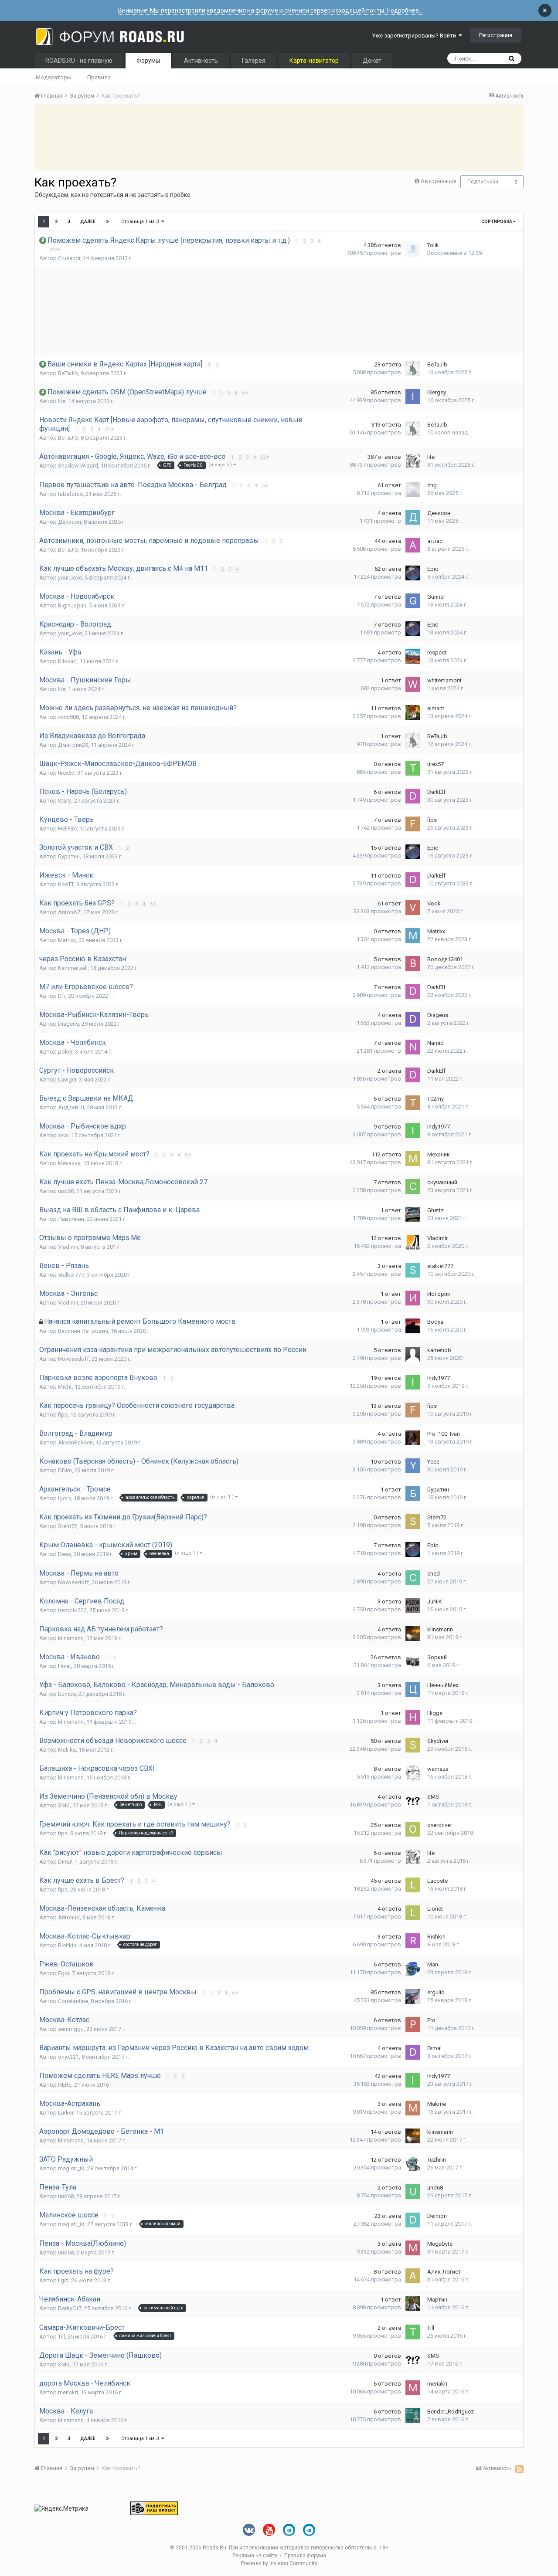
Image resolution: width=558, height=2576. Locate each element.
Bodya (435, 1322)
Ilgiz (63, 2280)
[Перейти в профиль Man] (413, 1969)
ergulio (436, 1992)
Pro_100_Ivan (444, 1434)
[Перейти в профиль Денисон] (413, 517)
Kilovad (67, 661)
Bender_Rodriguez (451, 2412)
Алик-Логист (444, 2272)
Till (61, 2337)
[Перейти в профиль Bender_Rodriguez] (413, 2416)
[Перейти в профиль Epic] (413, 573)
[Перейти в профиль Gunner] (413, 601)
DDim (65, 1470)
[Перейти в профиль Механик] (413, 1159)
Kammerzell (73, 968)
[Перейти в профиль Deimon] (413, 2220)
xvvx (63, 1135)
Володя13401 (445, 959)
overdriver (440, 1825)
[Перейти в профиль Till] (413, 2332)
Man (433, 1964)
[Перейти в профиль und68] (413, 2192)
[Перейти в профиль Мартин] (413, 2304)
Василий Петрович (83, 1331)
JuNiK (435, 1602)
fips (432, 820)
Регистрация (496, 35)
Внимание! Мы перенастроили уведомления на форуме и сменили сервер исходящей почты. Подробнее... (270, 10)
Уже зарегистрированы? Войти (415, 36)
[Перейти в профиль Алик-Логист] (413, 2276)
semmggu (71, 2029)
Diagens (68, 1024)
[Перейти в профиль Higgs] (413, 1717)
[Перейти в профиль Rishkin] (413, 1941)
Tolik (433, 245)
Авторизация (439, 181)
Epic (433, 569)
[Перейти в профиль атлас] (413, 545)
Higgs (435, 1713)
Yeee (433, 1462)
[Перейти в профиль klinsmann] (413, 1634)
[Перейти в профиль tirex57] (413, 768)
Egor (64, 1973)
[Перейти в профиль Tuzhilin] (413, 2164)
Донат (372, 61)
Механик (69, 1163)
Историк (439, 1294)
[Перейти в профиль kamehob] (413, 1354)
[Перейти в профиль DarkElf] (413, 796)
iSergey (437, 392)
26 (264, 457)
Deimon (437, 2216)
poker (65, 1052)
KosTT (66, 884)
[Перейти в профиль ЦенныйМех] (413, 1689)
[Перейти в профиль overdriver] (413, 1829)
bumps (67, 1694)
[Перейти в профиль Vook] (413, 908)
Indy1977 (439, 1127)
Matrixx (67, 940)
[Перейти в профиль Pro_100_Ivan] (413, 1438)
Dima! (65, 1862)
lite (62, 401)
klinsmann (71, 1638)
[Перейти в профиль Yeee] (413, 1466)
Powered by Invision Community (279, 2563)
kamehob (439, 1350)
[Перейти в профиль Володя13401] (413, 963)
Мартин (437, 2300)
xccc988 (68, 717)
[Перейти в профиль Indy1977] (413, 1131)
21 (108, 429)
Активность (201, 61)
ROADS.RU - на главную (79, 61)
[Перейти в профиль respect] (413, 657)
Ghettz (436, 1210)
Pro (431, 2020)
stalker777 (71, 1275)
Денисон (70, 522)
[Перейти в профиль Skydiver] (413, 1745)
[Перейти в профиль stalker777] (413, 1270)
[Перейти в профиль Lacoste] (413, 1885)
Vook (434, 903)
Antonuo (69, 1917)
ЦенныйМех (443, 1685)
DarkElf (436, 792)
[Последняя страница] (107, 222)
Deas (65, 1554)
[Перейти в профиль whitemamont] (413, 685)
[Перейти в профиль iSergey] (413, 397)
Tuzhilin (437, 2160)
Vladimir (68, 1247)
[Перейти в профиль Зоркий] (413, 1661)
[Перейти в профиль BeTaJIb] (413, 369)
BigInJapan (72, 605)
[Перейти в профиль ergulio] (413, 1996)
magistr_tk (71, 2168)
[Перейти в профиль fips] (413, 824)
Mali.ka (67, 1750)
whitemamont (444, 680)
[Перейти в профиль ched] (413, 1578)
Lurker (66, 2113)
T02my (436, 1099)
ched (434, 1574)
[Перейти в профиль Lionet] (413, 1913)
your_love (70, 578)
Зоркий (437, 1657)
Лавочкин (71, 1219)
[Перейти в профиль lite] (413, 461)
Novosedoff (73, 1359)
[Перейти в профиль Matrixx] (413, 935)
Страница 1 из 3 (141, 222)
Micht (65, 1387)
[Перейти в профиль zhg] (413, 489)
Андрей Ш (71, 1107)
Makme (437, 2104)
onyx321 (68, 2057)
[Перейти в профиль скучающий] (413, 1186)
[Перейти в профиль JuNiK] (413, 1606)
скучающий (442, 1182)
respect (437, 652)
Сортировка (497, 222)
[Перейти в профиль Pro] (413, 2024)
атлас (435, 541)
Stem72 (68, 1526)
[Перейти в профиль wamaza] (413, 1773)
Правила (99, 77)
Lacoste (437, 1881)
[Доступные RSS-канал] (519, 2469)
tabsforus (70, 494)
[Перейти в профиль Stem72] (413, 1522)
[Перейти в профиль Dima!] (413, 2052)
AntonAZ (69, 912)
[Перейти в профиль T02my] (413, 1103)
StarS (65, 801)
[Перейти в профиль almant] (413, 712)
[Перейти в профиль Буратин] (413, 1494)
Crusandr (69, 258)
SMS (64, 1805)
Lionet (435, 1909)
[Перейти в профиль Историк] (413, 1298)
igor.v (65, 1498)
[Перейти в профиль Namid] (413, 1047)
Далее (88, 222)
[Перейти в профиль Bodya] (413, 1326)
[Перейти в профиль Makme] (413, 2108)
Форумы (148, 61)
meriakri (68, 2392)
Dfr (62, 996)
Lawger (67, 1080)
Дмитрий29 (73, 745)
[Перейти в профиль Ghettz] (413, 1214)
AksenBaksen (75, 1442)
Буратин (69, 856)
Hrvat (65, 1666)
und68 (66, 1191)
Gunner (436, 597)
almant (436, 708)
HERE (65, 2085)
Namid (436, 1043)
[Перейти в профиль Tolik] (413, 249)
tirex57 (66, 773)
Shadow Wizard (78, 466)
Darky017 (70, 2308)
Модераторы (54, 77)
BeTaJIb (68, 373)
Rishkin (67, 1945)
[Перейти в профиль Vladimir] (413, 1242)
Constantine (73, 2001)
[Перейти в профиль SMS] (413, 1801)
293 (54, 250)
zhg (432, 485)
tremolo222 (72, 1610)
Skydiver (438, 1741)
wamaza (438, 1769)
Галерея (254, 61)
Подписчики (483, 182)
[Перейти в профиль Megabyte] (413, 2248)
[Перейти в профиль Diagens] (413, 1019)
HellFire (67, 829)
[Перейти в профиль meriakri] (413, 2388)
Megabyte (440, 2244)
